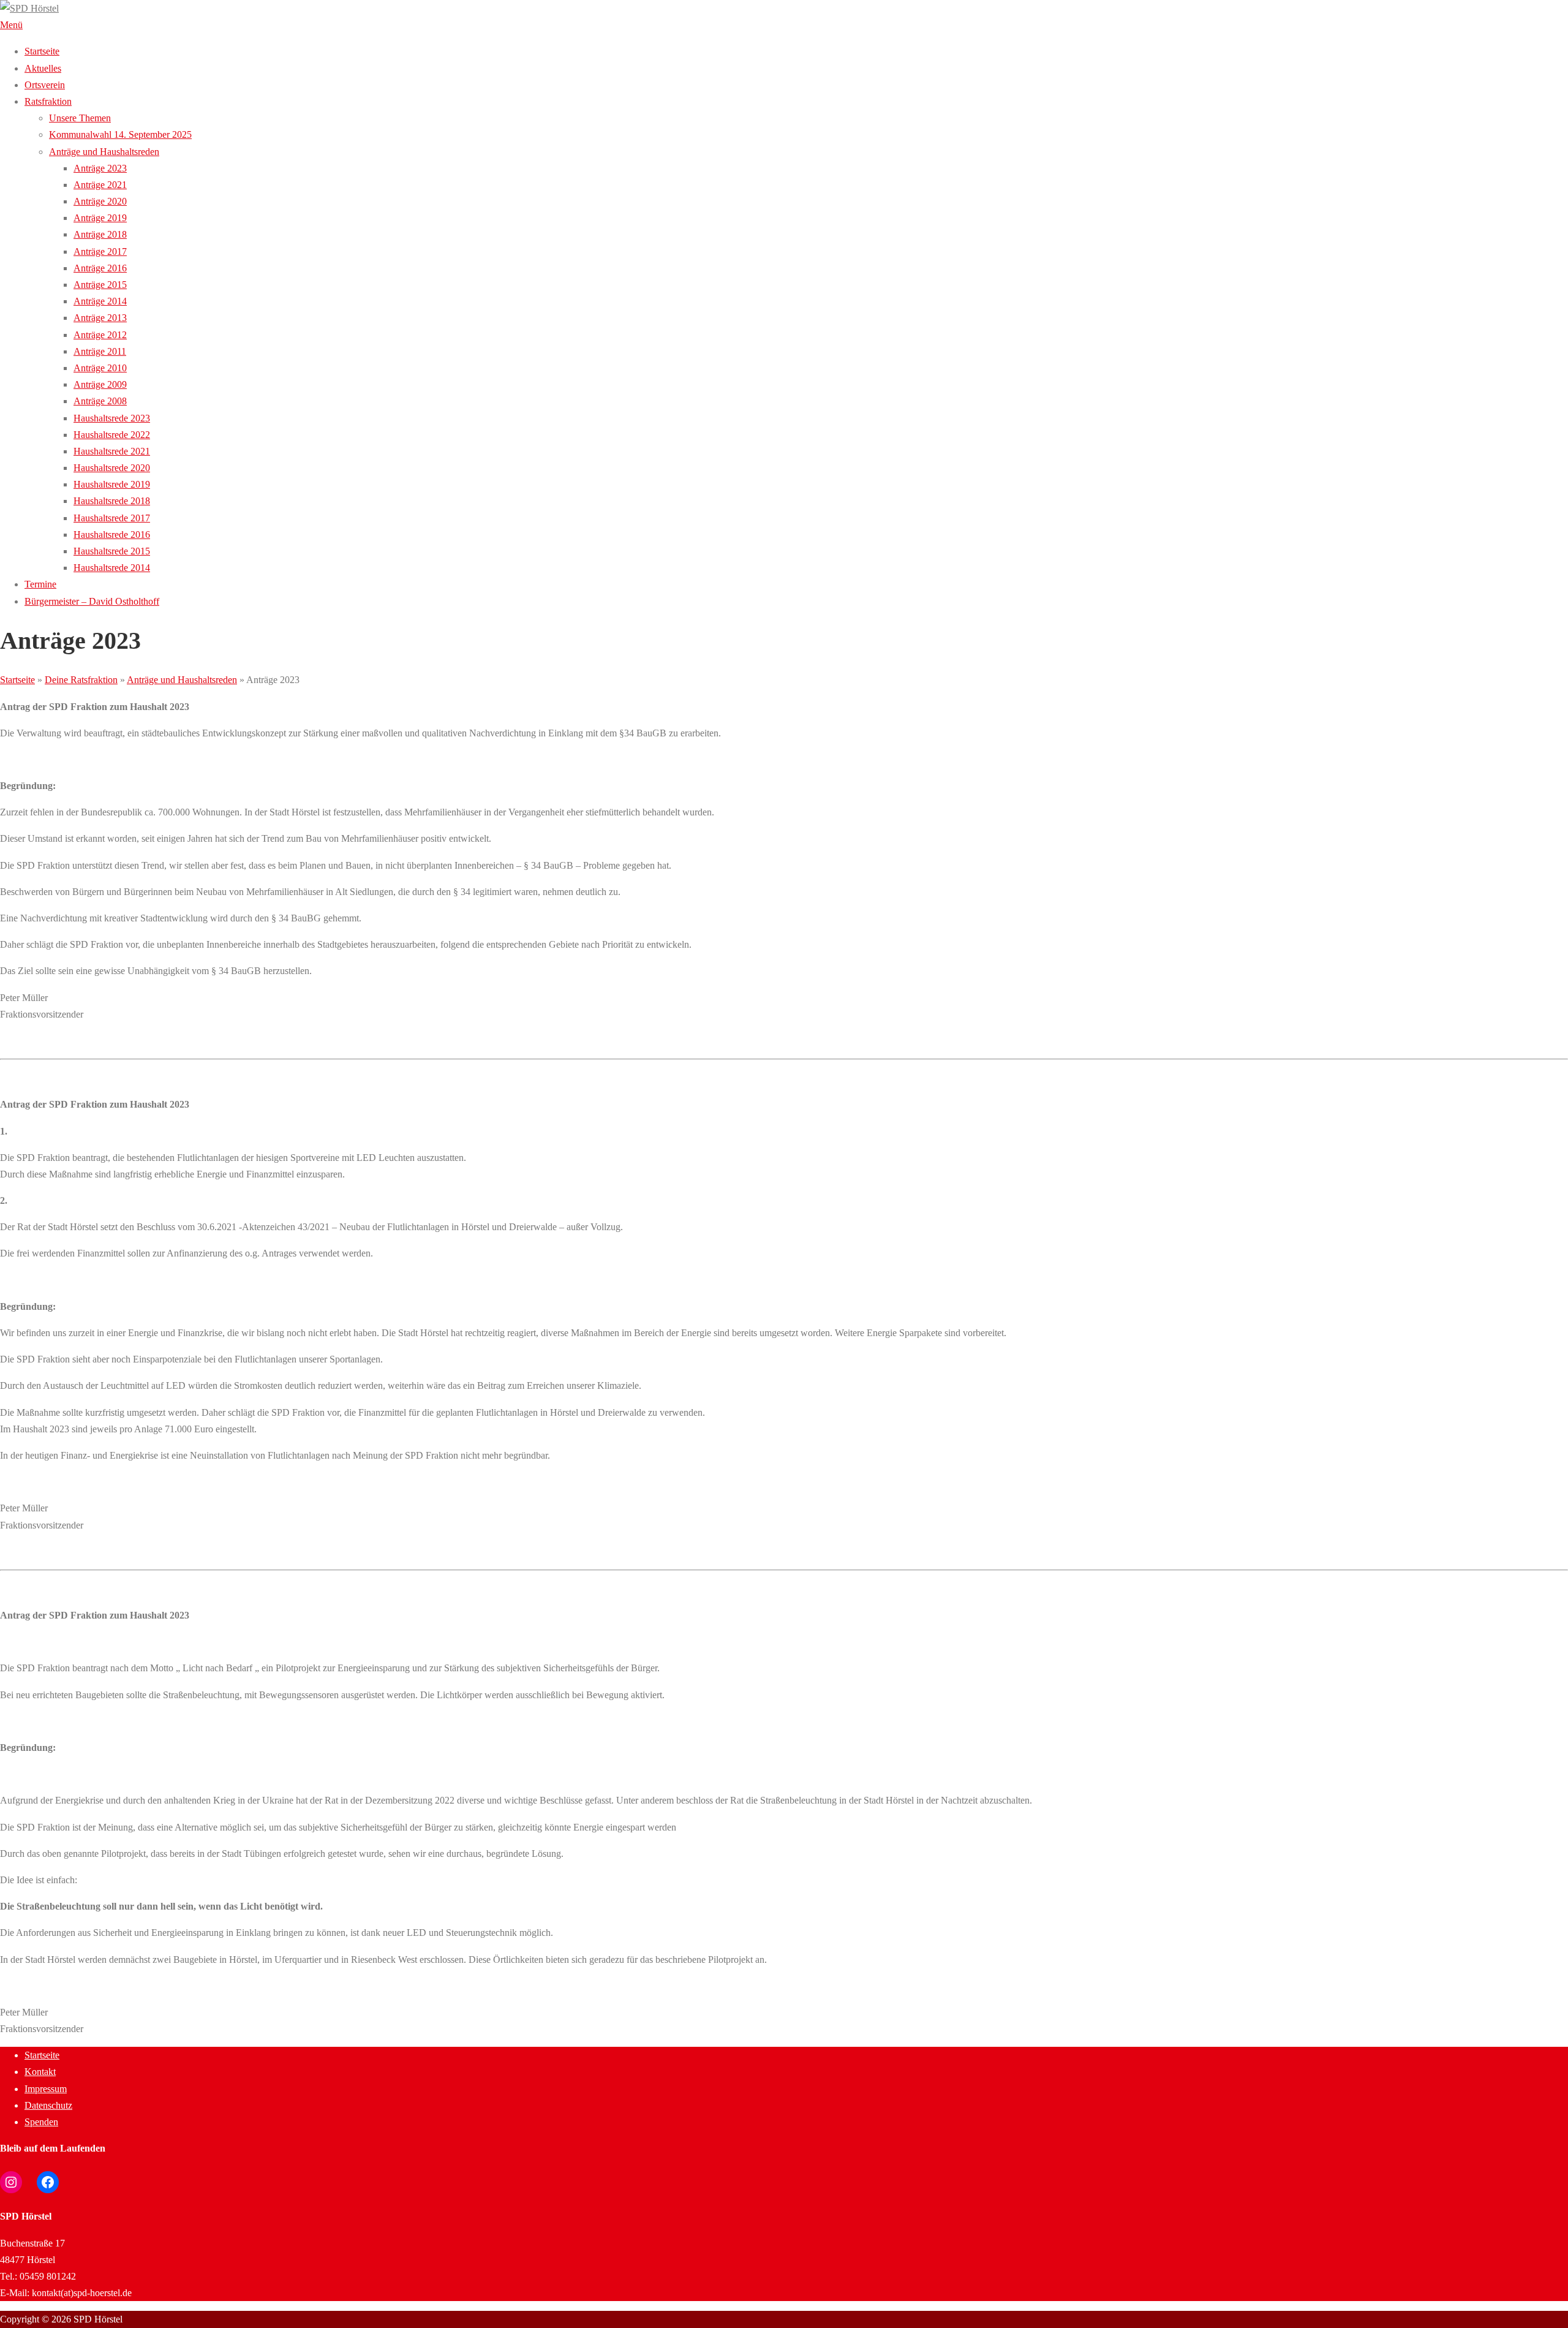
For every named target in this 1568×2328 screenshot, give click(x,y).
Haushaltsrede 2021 (112, 451)
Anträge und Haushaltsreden (104, 152)
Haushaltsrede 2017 (112, 518)
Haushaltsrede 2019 (112, 484)
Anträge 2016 (100, 268)
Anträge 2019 (100, 218)
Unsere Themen (80, 118)
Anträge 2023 (100, 168)
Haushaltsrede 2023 (112, 418)
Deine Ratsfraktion (81, 680)
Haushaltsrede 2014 (112, 568)
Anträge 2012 (100, 335)
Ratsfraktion (48, 101)
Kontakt (40, 2072)
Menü (11, 25)
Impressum (46, 2089)
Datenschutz (48, 2105)
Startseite (42, 51)
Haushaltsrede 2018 (112, 501)
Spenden (41, 2122)
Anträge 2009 (100, 384)
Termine (40, 584)
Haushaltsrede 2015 (112, 551)
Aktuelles (43, 68)
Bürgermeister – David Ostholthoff (92, 601)
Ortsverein (45, 85)
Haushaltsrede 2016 (112, 535)
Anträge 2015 (100, 285)
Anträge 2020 (100, 201)
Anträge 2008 (100, 401)
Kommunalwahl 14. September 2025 (120, 134)
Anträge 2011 (100, 351)
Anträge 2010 (100, 368)
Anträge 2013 (100, 318)
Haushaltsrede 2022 (112, 435)
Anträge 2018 (100, 234)
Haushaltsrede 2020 (112, 468)
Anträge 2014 (100, 301)
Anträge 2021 (100, 185)
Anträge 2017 (100, 251)
